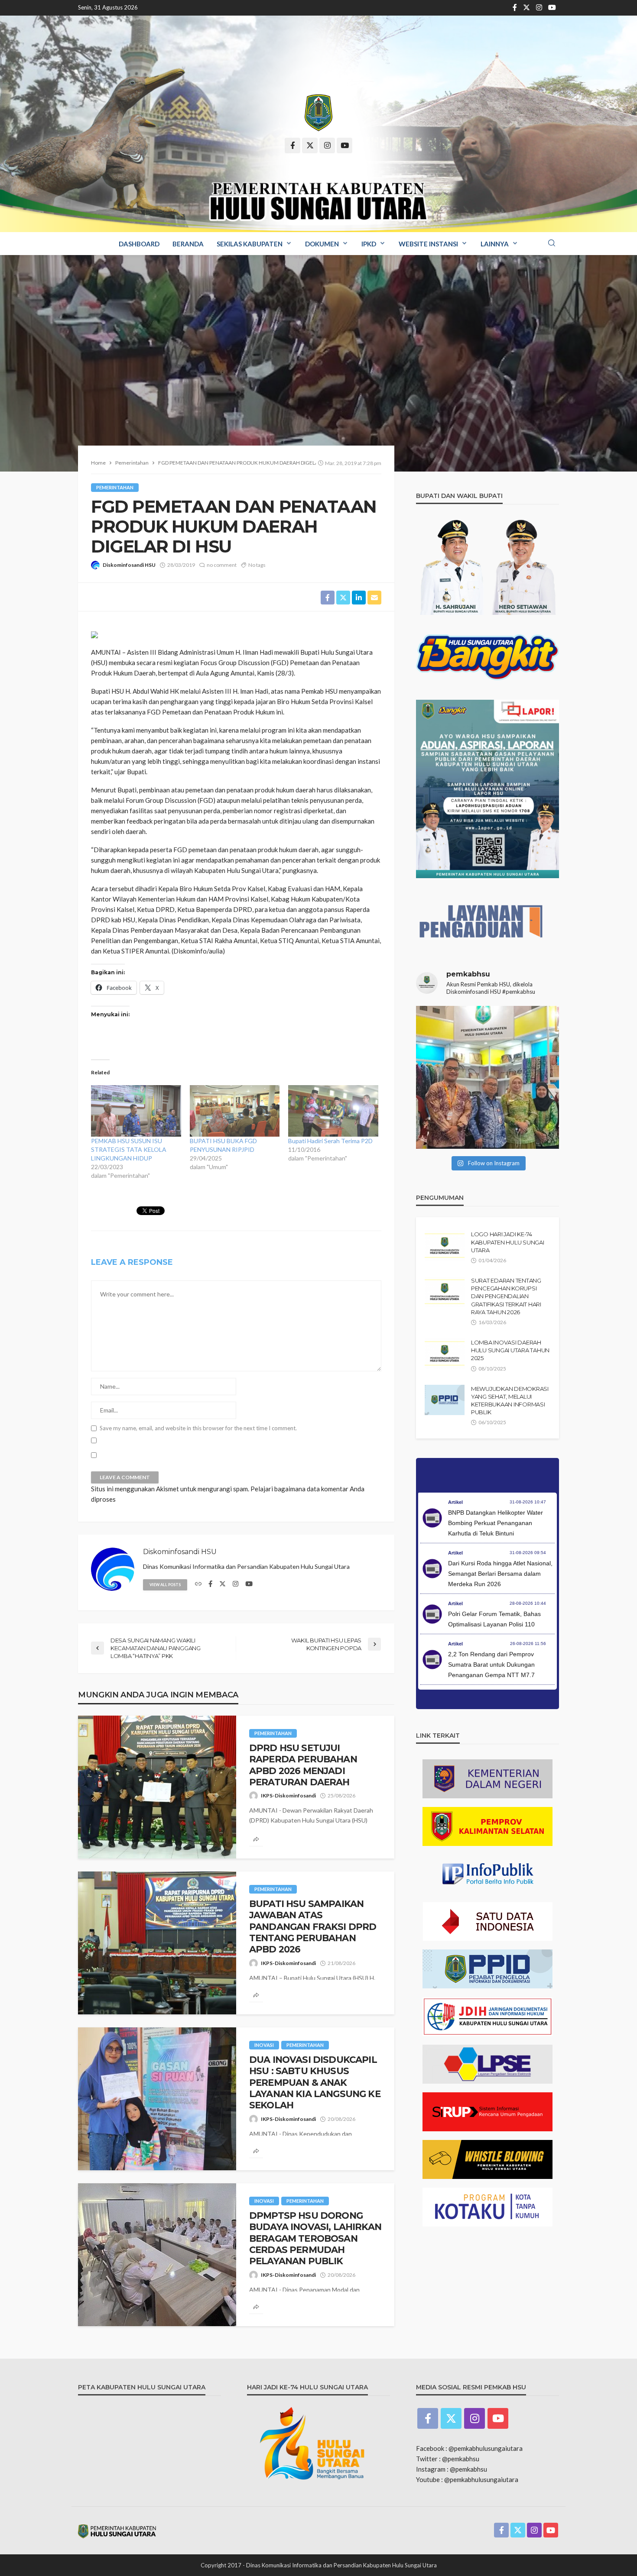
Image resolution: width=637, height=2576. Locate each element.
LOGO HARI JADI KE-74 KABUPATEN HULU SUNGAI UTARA (508, 1242)
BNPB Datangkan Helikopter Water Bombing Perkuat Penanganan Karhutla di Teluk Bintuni (496, 1523)
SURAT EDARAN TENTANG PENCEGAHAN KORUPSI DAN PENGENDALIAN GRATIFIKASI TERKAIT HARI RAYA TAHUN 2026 (506, 1296)
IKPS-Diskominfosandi (288, 1795)
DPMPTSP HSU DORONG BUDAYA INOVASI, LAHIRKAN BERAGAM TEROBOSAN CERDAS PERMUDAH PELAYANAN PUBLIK (315, 2238)
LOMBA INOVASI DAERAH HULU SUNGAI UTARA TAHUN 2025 (510, 1350)
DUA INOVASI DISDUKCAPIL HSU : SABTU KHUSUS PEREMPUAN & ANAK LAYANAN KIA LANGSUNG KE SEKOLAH (315, 2083)
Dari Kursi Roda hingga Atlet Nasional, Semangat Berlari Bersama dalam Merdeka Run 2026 (500, 1574)
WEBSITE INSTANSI (428, 244)
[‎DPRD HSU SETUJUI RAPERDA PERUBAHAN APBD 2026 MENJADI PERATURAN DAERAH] (157, 1787)
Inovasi (264, 2045)
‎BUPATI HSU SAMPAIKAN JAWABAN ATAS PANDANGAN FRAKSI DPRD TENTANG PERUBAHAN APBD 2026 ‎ (313, 1927)
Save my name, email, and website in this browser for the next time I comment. (198, 1428)
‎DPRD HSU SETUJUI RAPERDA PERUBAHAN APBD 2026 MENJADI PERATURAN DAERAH (303, 1765)
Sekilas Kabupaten (250, 244)
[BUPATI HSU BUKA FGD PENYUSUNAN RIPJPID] (235, 1111)
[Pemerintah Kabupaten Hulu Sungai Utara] (318, 113)
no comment (222, 565)
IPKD (369, 244)
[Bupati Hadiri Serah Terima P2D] (333, 1111)
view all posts (165, 1585)
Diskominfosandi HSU (129, 565)
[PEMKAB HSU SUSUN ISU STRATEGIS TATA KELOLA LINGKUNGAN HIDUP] (136, 1111)
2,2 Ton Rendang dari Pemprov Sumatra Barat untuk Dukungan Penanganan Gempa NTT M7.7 (491, 1665)
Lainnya (495, 244)
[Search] (552, 243)
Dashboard (139, 244)
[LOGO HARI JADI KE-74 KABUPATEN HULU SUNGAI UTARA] (445, 1245)
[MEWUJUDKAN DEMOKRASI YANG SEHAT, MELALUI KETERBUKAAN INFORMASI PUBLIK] (445, 1400)
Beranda (188, 244)
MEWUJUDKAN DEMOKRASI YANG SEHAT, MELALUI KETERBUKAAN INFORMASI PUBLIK (510, 1401)
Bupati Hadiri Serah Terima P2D (330, 1141)
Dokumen (322, 244)
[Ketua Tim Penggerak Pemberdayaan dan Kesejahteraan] (487, 1077)
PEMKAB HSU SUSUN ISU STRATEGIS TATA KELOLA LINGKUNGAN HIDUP (129, 1149)
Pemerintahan (115, 487)
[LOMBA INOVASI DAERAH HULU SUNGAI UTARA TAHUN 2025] (445, 1354)
